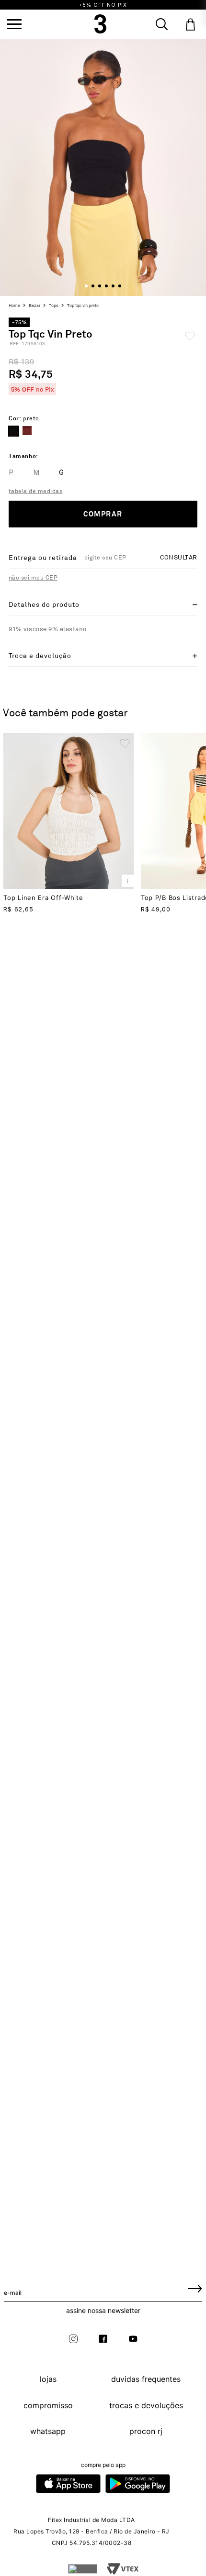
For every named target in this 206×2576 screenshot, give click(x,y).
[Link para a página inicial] (16, 306)
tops (54, 306)
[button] (14, 24)
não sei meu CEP (33, 578)
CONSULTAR (179, 558)
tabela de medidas (35, 491)
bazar (34, 306)
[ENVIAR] (195, 2288)
